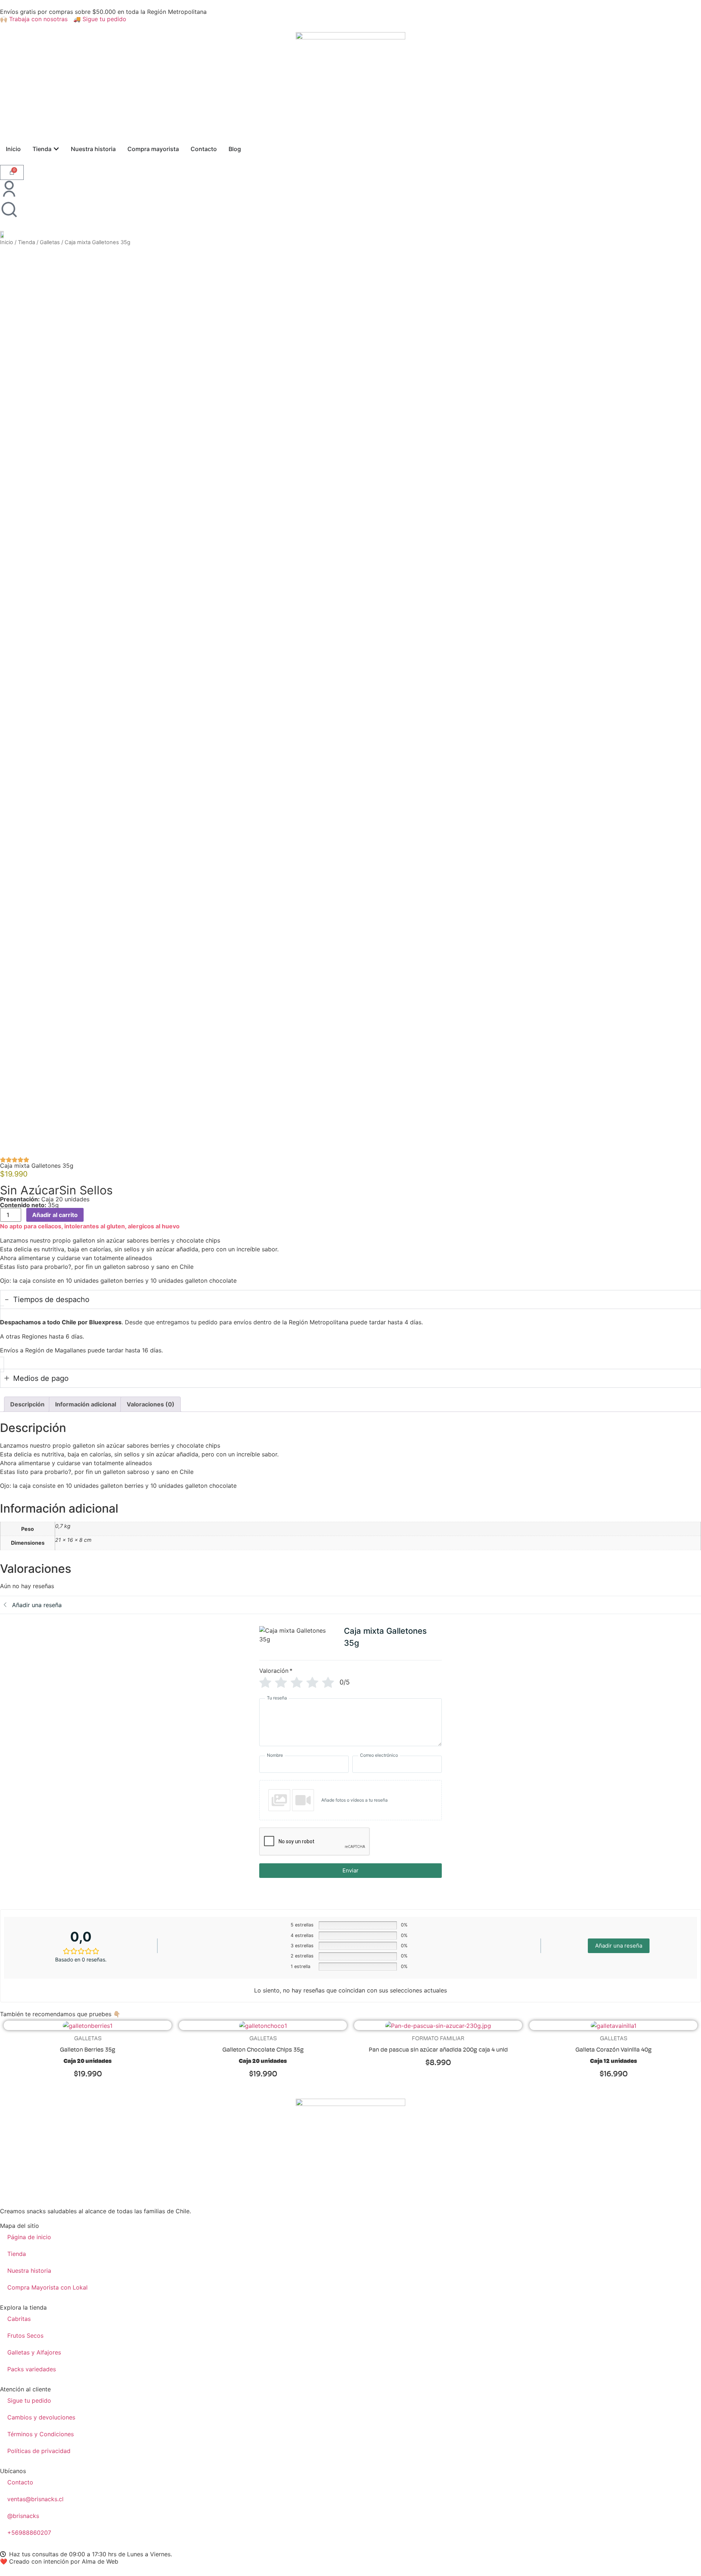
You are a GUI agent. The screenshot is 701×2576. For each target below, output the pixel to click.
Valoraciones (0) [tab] (151, 1404)
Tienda (26, 242)
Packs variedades (32, 2369)
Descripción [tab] (27, 1404)
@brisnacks (23, 2516)
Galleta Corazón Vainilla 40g (614, 2050)
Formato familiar (438, 2038)
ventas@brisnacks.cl (36, 2499)
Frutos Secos (25, 2336)
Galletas (50, 242)
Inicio (7, 242)
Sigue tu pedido (29, 2400)
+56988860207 (29, 2533)
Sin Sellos (86, 1190)
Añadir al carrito (55, 1215)
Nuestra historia (29, 2271)
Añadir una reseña (619, 1946)
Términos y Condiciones (41, 2434)
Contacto (20, 2482)
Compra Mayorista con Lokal (47, 2287)
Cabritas (19, 2319)
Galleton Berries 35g (88, 2050)
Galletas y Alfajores (34, 2352)
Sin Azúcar (30, 1190)
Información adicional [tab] (86, 1404)
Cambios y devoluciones (41, 2417)
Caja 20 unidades (88, 2061)
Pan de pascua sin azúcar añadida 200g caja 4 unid (438, 2050)
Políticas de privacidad (39, 2451)
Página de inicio (29, 2237)
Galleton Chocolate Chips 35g (263, 2050)
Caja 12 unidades (614, 2061)
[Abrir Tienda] (56, 149)
